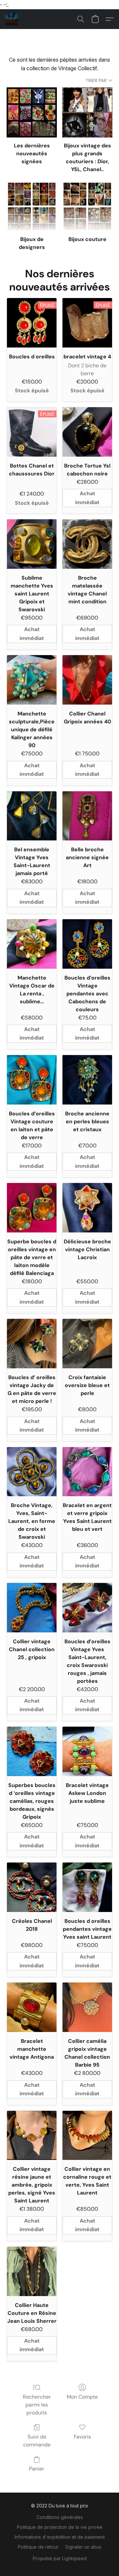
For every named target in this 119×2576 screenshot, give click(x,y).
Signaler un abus (83, 2547)
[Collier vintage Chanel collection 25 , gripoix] (32, 1608)
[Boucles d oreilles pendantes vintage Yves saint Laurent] (87, 1887)
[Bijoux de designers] (32, 206)
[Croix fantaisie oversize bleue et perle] (87, 1344)
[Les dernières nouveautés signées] (32, 112)
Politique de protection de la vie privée (60, 2527)
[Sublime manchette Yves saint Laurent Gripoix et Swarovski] (32, 544)
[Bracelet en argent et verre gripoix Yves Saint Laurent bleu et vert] (87, 1472)
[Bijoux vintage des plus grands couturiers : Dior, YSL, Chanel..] (87, 112)
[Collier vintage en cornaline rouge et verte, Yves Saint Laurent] (87, 2136)
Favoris (82, 2437)
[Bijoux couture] (87, 206)
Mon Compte (82, 2397)
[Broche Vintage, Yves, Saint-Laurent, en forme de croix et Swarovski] (32, 1472)
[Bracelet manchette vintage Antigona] (32, 2007)
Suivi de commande (37, 2441)
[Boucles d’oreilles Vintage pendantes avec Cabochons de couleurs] (87, 944)
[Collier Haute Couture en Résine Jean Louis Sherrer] (32, 2271)
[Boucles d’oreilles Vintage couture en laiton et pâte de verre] (32, 1080)
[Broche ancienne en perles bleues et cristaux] (87, 1080)
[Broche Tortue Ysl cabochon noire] (87, 432)
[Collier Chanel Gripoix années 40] (87, 680)
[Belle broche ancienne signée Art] (87, 816)
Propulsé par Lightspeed (60, 2558)
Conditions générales (60, 2517)
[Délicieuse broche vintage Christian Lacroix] (87, 1208)
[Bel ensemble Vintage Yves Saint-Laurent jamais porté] (32, 816)
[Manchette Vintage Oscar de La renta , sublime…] (32, 944)
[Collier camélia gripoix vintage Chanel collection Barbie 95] (87, 2007)
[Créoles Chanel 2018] (32, 1887)
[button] (12, 19)
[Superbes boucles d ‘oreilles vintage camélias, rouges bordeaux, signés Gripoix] (32, 1751)
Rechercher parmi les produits (37, 2405)
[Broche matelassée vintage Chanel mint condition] (87, 544)
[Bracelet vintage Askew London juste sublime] (87, 1751)
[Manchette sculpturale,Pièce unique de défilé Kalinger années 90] (32, 680)
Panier (37, 2469)
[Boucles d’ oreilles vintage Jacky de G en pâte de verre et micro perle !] (32, 1344)
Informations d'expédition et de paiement (60, 2537)
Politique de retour (38, 2547)
